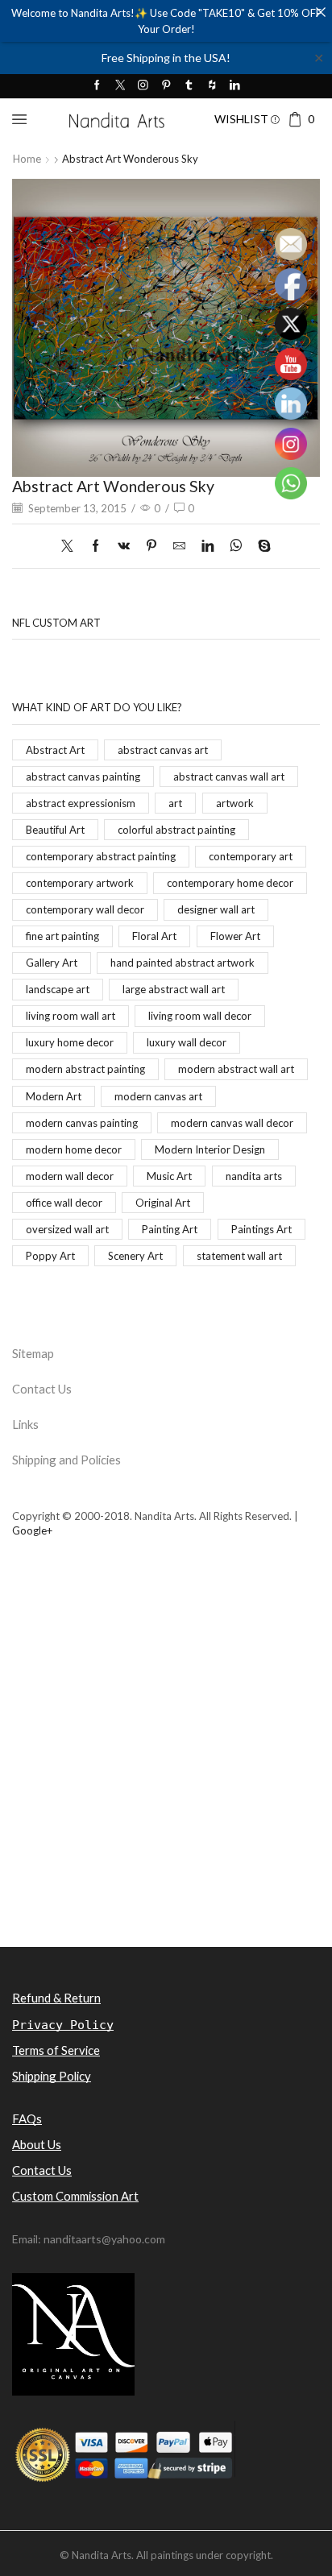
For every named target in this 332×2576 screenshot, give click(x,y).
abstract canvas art (163, 750)
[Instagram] (143, 86)
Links (25, 1424)
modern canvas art (158, 1096)
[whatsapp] (236, 546)
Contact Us (42, 1389)
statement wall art (239, 1256)
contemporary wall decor (85, 909)
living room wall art (71, 1016)
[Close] (320, 12)
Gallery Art (52, 963)
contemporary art (251, 856)
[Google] (212, 86)
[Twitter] (120, 86)
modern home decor (74, 1149)
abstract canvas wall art (229, 777)
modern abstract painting (85, 1069)
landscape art (58, 989)
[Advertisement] (166, 1770)
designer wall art (216, 909)
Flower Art (235, 936)
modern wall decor (70, 1176)
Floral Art (154, 936)
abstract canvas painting (83, 777)
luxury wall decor (187, 1042)
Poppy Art (50, 1256)
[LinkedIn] (235, 86)
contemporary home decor (230, 883)
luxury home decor (70, 1042)
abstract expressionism (81, 803)
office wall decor (64, 1203)
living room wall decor (200, 1016)
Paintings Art (261, 1229)
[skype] (260, 546)
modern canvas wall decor (232, 1123)
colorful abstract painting (176, 830)
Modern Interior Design (210, 1149)
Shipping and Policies (66, 1460)
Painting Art (170, 1229)
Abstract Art (55, 750)
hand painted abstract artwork (183, 963)
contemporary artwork (80, 883)
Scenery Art (135, 1256)
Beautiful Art (55, 830)
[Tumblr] (189, 86)
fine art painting (62, 936)
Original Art (163, 1203)
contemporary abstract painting (101, 856)
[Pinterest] (166, 86)
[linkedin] (207, 546)
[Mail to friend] (179, 546)
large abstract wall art (174, 989)
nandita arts (254, 1176)
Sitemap (33, 1353)
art (175, 803)
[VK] (124, 546)
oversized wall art (67, 1229)
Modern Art (54, 1096)
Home (27, 159)
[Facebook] (97, 86)
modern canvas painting (82, 1123)
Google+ (32, 1530)
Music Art (169, 1176)
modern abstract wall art (236, 1069)
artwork (235, 803)
